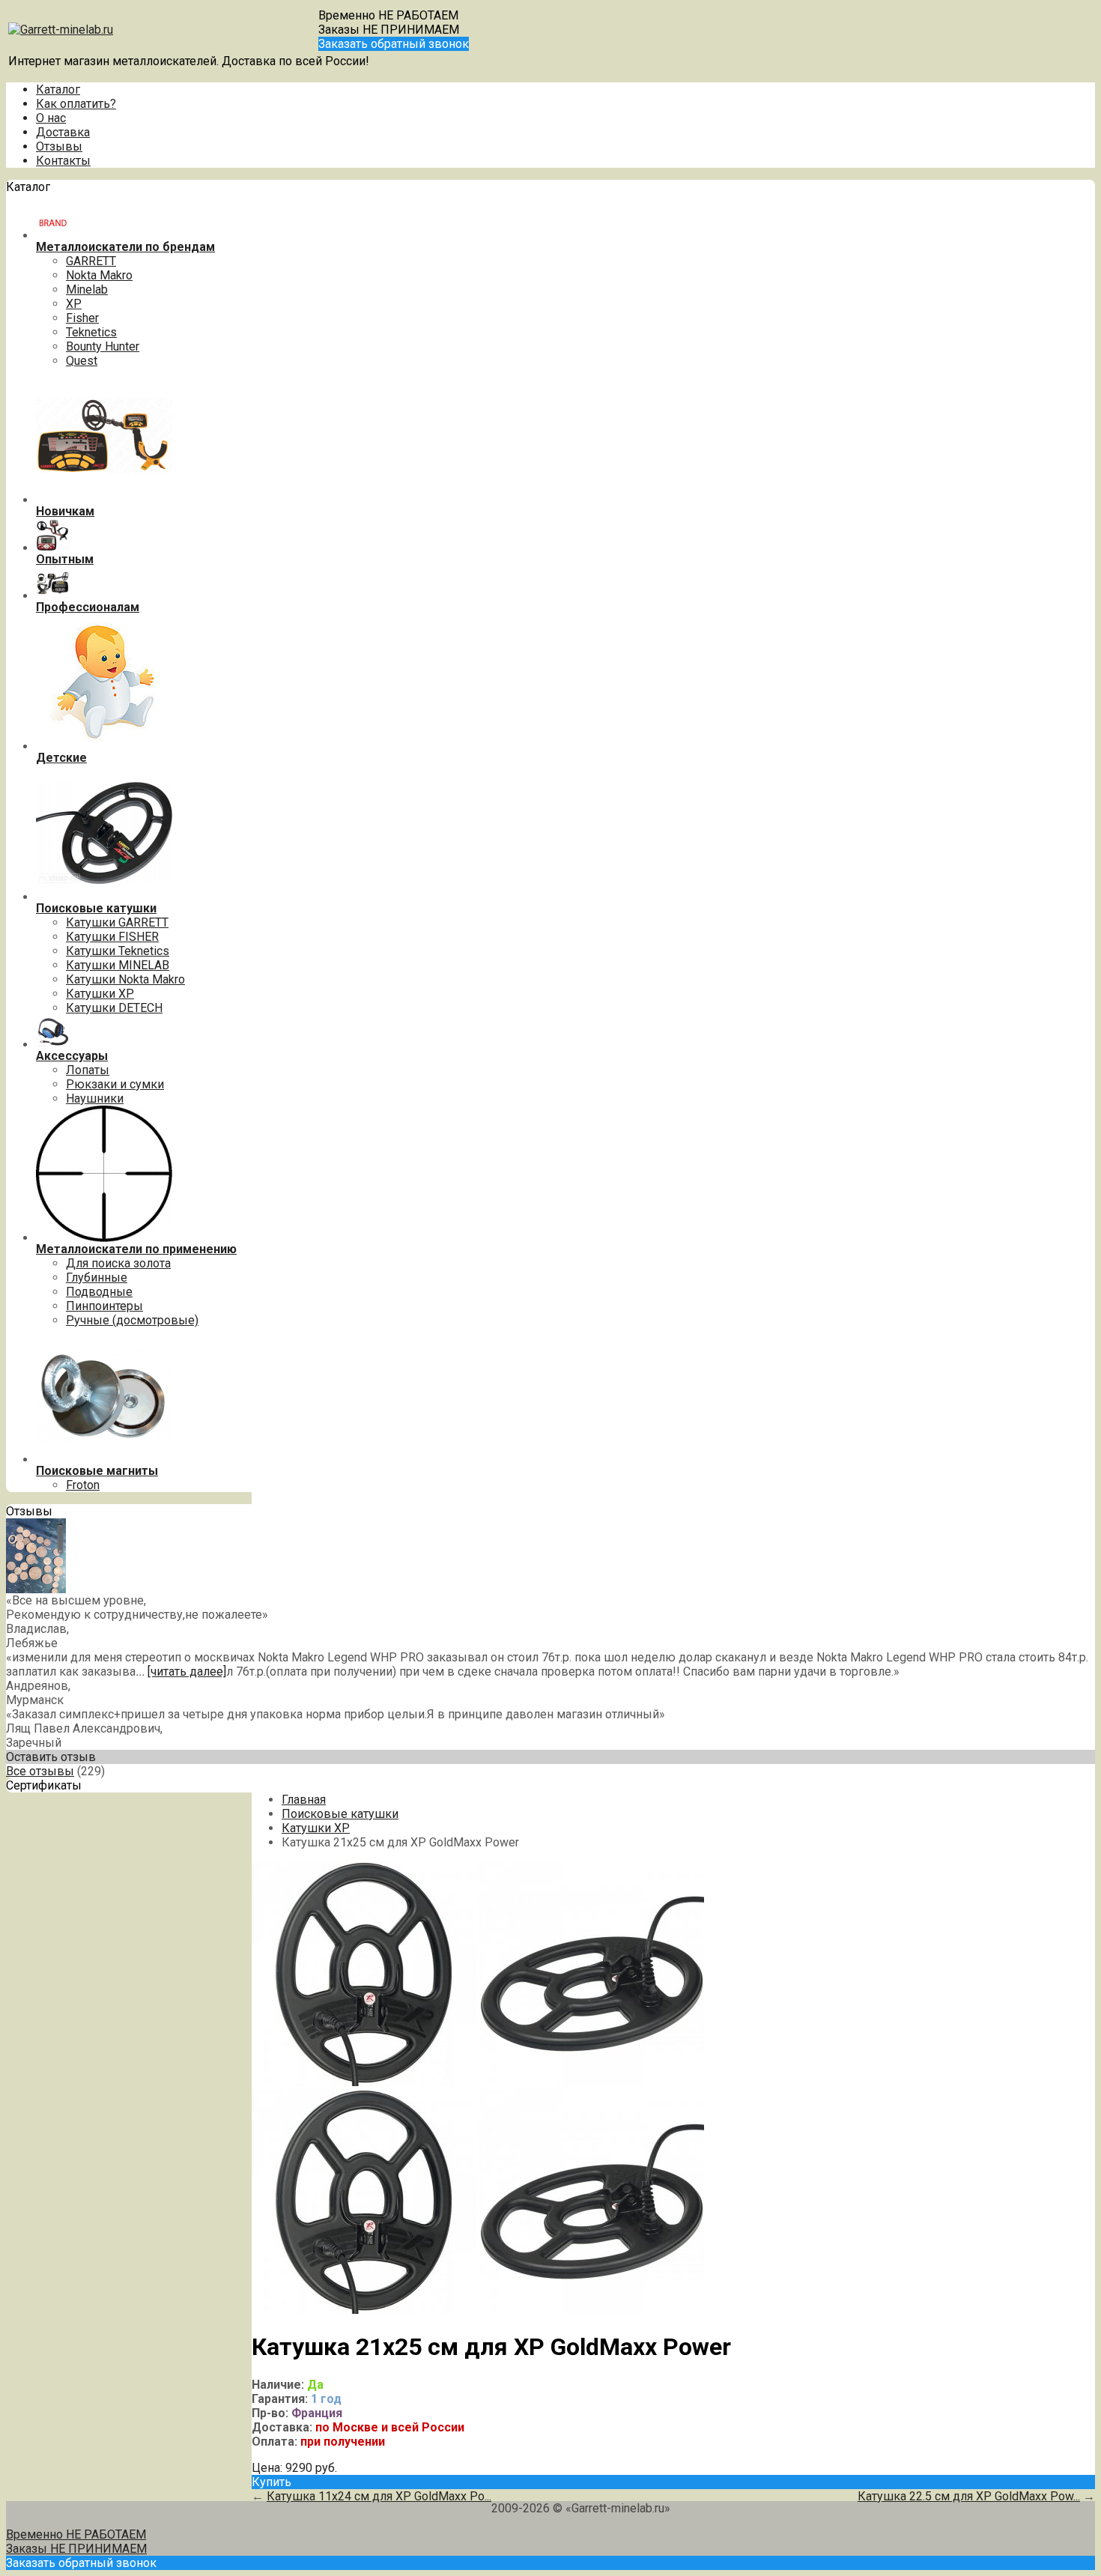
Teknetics (91, 332)
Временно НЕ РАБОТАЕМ (388, 15)
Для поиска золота (118, 1263)
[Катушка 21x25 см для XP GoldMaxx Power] (364, 2082)
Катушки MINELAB (118, 965)
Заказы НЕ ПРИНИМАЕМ (389, 30)
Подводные (99, 1292)
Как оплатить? (76, 104)
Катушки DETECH (114, 1008)
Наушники (95, 1098)
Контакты (63, 161)
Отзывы (59, 146)
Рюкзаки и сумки (115, 1084)
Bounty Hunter (103, 346)
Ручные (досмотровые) (132, 1320)
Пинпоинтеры (104, 1306)
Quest (82, 361)
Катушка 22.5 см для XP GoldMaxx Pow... (969, 2496)
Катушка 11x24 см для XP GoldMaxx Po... (379, 2496)
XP (74, 304)
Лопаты (88, 1070)
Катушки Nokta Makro (125, 979)
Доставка (63, 132)
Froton (83, 1485)
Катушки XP (100, 994)
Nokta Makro (99, 275)
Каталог (58, 90)
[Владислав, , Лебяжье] (36, 1589)
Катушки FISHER (112, 937)
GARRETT (91, 261)
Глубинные (97, 1278)
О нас (51, 118)
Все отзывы (40, 1771)
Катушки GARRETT (117, 922)
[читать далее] (187, 1672)
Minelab (87, 290)
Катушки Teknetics (118, 951)
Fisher (82, 318)
